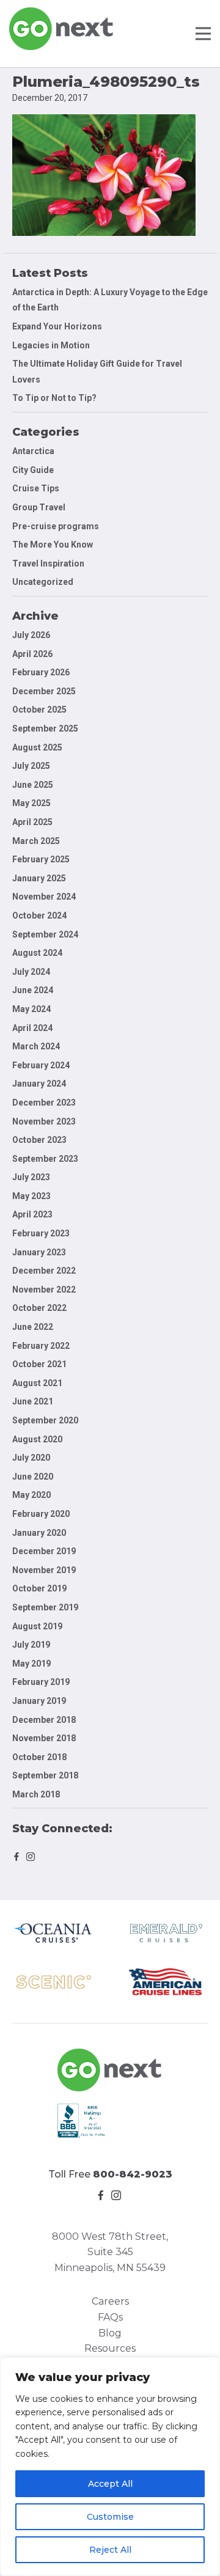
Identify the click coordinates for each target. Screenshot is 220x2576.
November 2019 (44, 1570)
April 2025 (32, 822)
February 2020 (41, 1514)
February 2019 (41, 1682)
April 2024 (32, 1028)
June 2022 (33, 1327)
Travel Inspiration (48, 563)
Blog (110, 2333)
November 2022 (44, 1290)
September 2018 (45, 1775)
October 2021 (39, 1364)
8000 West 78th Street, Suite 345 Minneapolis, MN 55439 (110, 2252)
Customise (110, 2517)
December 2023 (44, 1103)
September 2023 (45, 1159)
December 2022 (44, 1271)
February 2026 (41, 672)
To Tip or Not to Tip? (55, 398)
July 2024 (31, 972)
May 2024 (31, 1009)
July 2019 (31, 1645)
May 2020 (31, 1495)
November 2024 (44, 897)
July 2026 (31, 635)
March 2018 (36, 1794)
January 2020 (39, 1533)
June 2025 (33, 785)
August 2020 (37, 1439)
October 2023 (39, 1140)
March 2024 (36, 1046)
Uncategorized (43, 582)
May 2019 (31, 1664)
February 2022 (41, 1346)
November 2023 (44, 1121)
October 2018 (39, 1757)
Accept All (110, 2484)
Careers (110, 2301)
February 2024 (41, 1065)
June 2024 (33, 990)
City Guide (33, 470)
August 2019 (37, 1626)
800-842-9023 (133, 2174)
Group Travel (39, 507)
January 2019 (39, 1701)
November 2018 (44, 1738)
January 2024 (39, 1084)
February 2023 (41, 1233)
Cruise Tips (36, 488)
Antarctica (33, 451)
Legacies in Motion (51, 345)
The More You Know (53, 545)
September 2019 (45, 1607)
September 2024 (45, 934)
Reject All (110, 2550)
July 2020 (31, 1458)
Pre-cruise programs (56, 526)
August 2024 (37, 953)
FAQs (110, 2317)
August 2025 (37, 747)
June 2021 (33, 1401)
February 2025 (41, 859)
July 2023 (31, 1177)
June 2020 (33, 1477)
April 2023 (32, 1214)
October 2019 (39, 1588)
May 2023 (31, 1196)
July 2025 (31, 766)
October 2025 (39, 710)
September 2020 (45, 1420)
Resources (110, 2348)
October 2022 (39, 1308)
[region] (110, 2467)
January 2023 (39, 1252)
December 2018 (44, 1720)
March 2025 (36, 841)
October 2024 (39, 916)
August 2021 (37, 1383)
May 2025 (31, 803)
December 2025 (44, 691)
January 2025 (39, 878)
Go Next (62, 29)
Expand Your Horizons (57, 326)
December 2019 (44, 1551)
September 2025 (45, 728)
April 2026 (32, 654)
